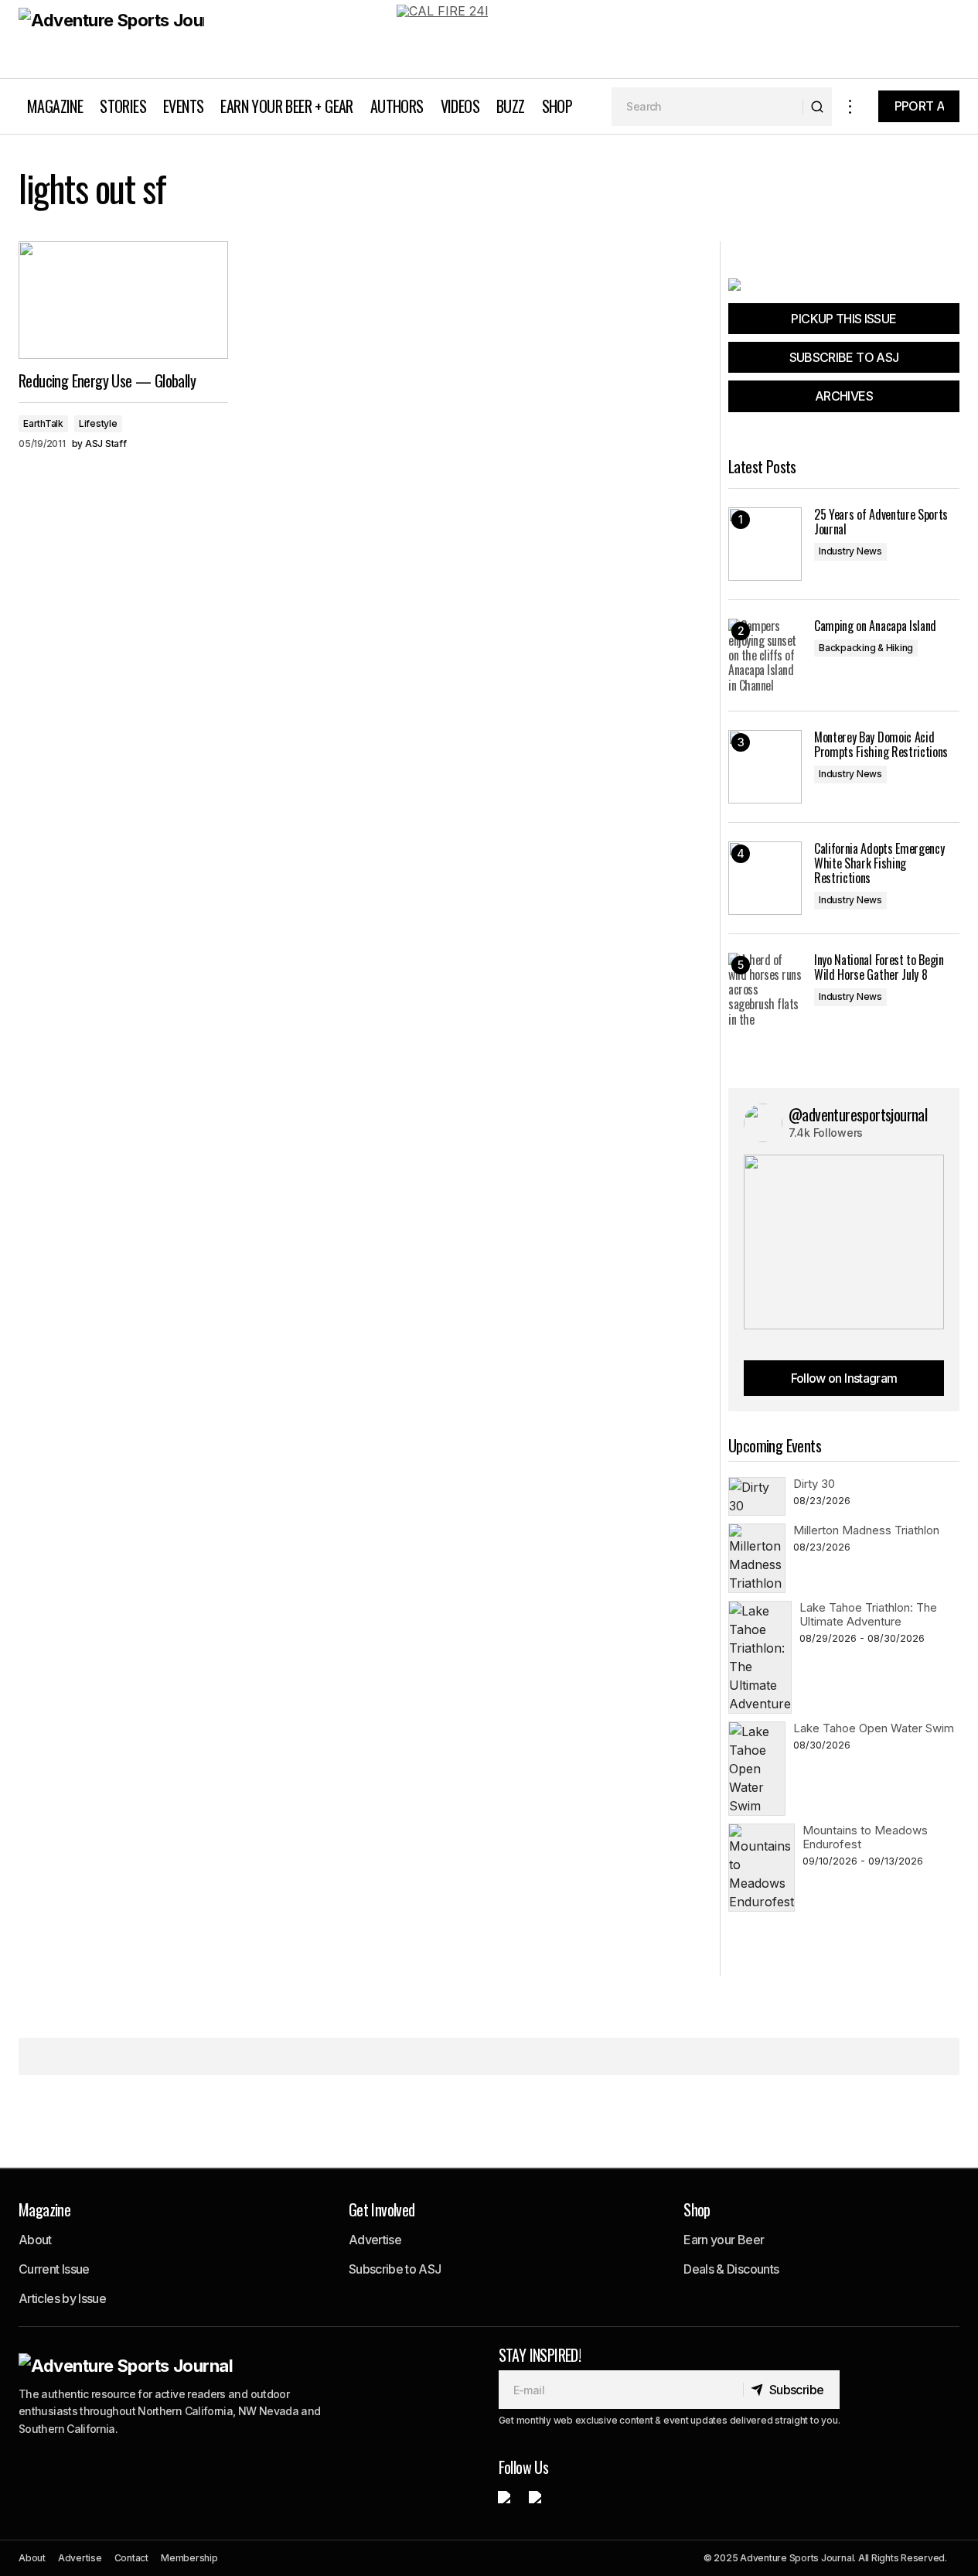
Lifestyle (98, 423)
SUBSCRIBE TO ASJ (844, 357)
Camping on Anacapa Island (875, 626)
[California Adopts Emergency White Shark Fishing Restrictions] (765, 878)
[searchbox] (707, 107)
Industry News (850, 551)
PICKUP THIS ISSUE (843, 319)
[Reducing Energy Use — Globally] (123, 300)
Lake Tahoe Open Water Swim (874, 1728)
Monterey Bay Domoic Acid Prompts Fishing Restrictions (881, 745)
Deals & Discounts (731, 2269)
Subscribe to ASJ (395, 2269)
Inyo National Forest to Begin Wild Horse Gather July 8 (879, 967)
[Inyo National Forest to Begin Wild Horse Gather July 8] (765, 989)
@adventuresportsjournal (858, 1114)
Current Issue (54, 2269)
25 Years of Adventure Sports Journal (881, 522)
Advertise (375, 2240)
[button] (850, 106)
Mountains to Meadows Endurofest (865, 1837)
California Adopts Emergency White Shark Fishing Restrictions (879, 864)
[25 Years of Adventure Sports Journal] (765, 544)
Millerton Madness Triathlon (866, 1530)
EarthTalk (43, 423)
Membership (189, 2558)
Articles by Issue (62, 2298)
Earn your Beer (724, 2240)
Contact (131, 2558)
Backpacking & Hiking (866, 648)
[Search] (817, 107)
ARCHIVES (844, 396)
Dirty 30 (814, 1484)
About (35, 2240)
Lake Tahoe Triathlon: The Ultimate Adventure (868, 1614)
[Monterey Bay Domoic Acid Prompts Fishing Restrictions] (765, 767)
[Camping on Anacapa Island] (765, 655)
